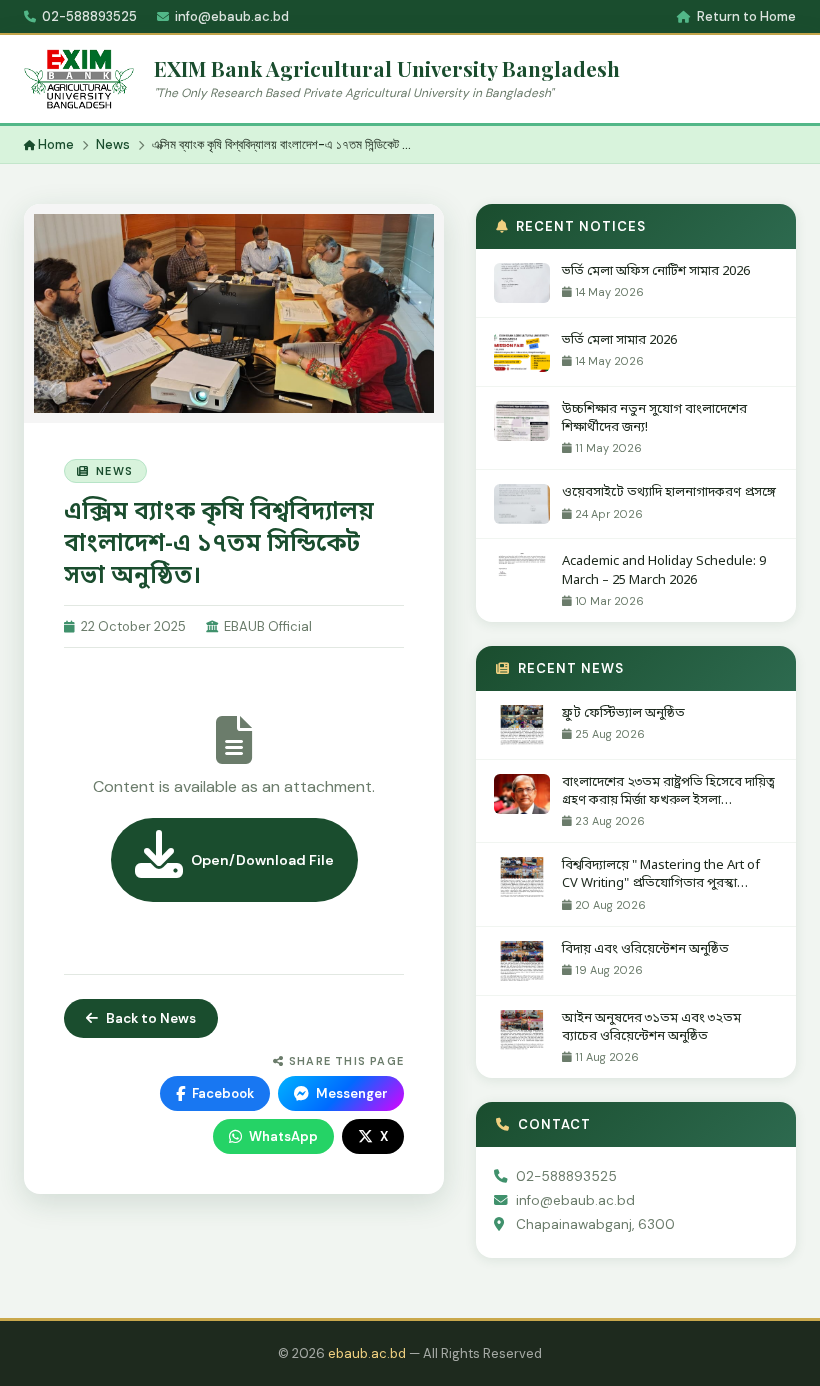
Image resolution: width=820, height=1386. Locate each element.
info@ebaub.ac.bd (232, 16)
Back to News (151, 1018)
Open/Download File (262, 860)
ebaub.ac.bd (367, 1353)
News (113, 144)
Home (54, 144)
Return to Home (746, 16)
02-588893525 (89, 16)
